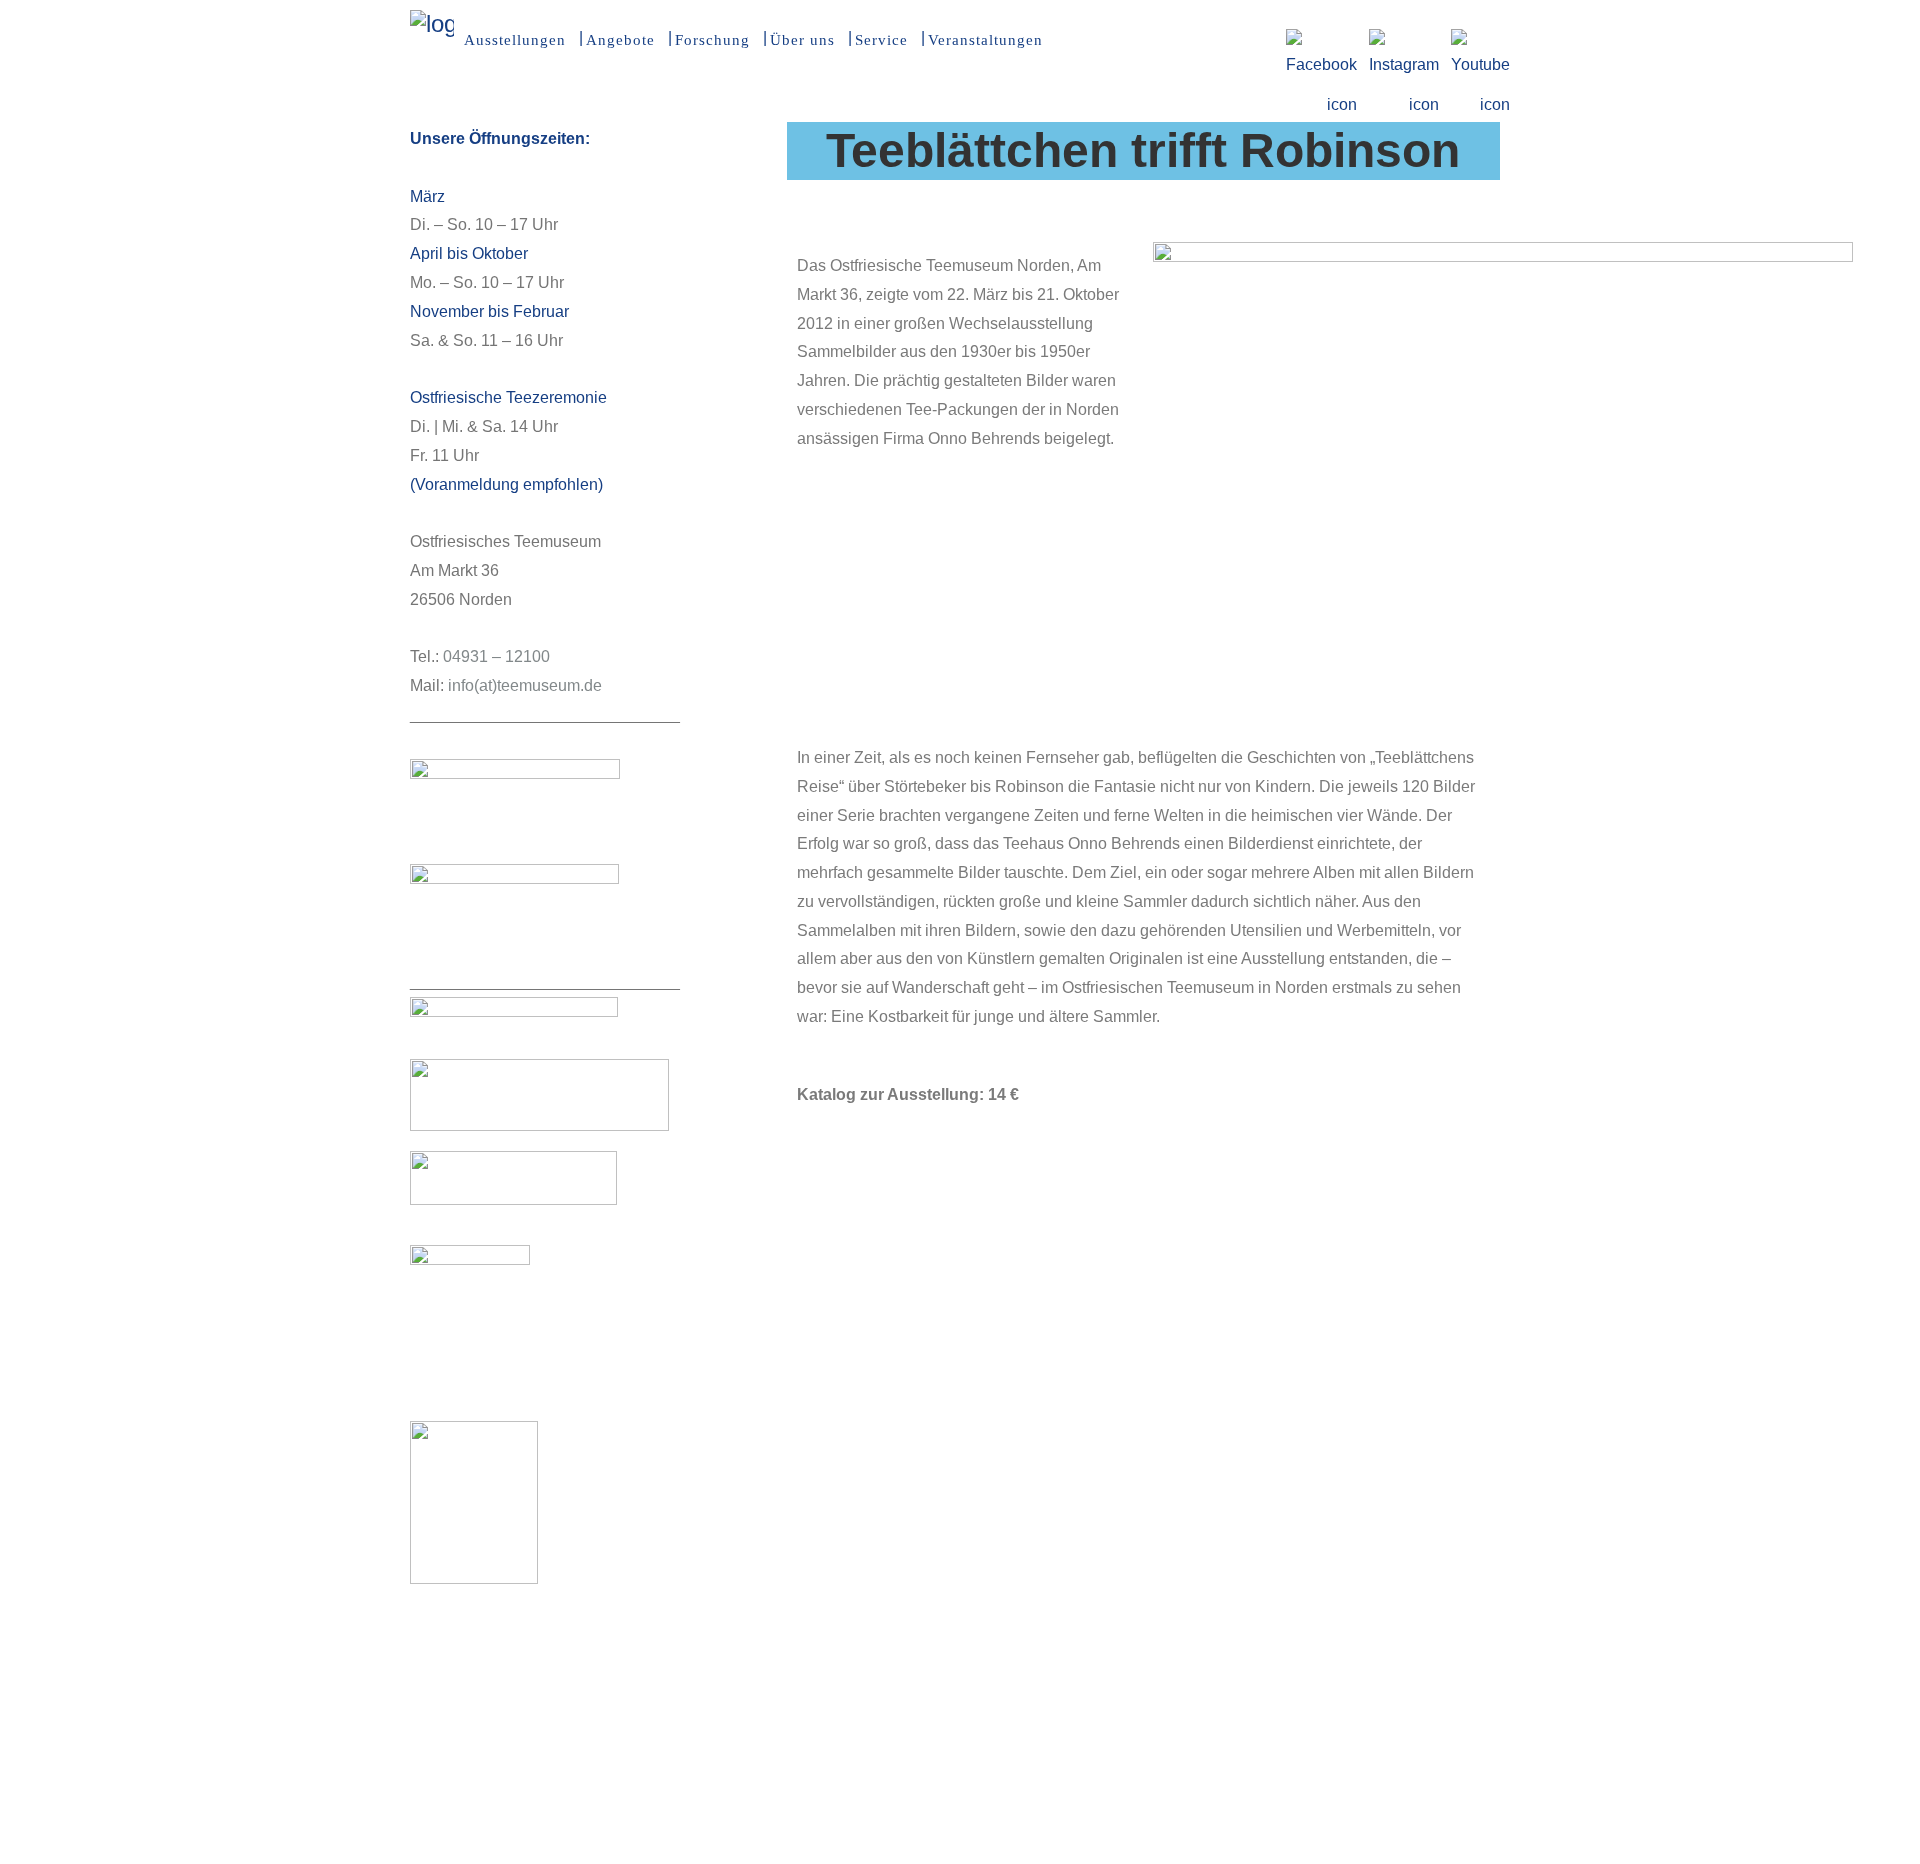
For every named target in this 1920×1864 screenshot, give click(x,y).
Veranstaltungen (985, 40)
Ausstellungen (515, 40)
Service (881, 40)
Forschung (712, 40)
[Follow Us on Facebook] (1321, 41)
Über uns (802, 40)
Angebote (620, 40)
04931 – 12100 (496, 656)
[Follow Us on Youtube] (1480, 41)
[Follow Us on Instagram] (1404, 41)
